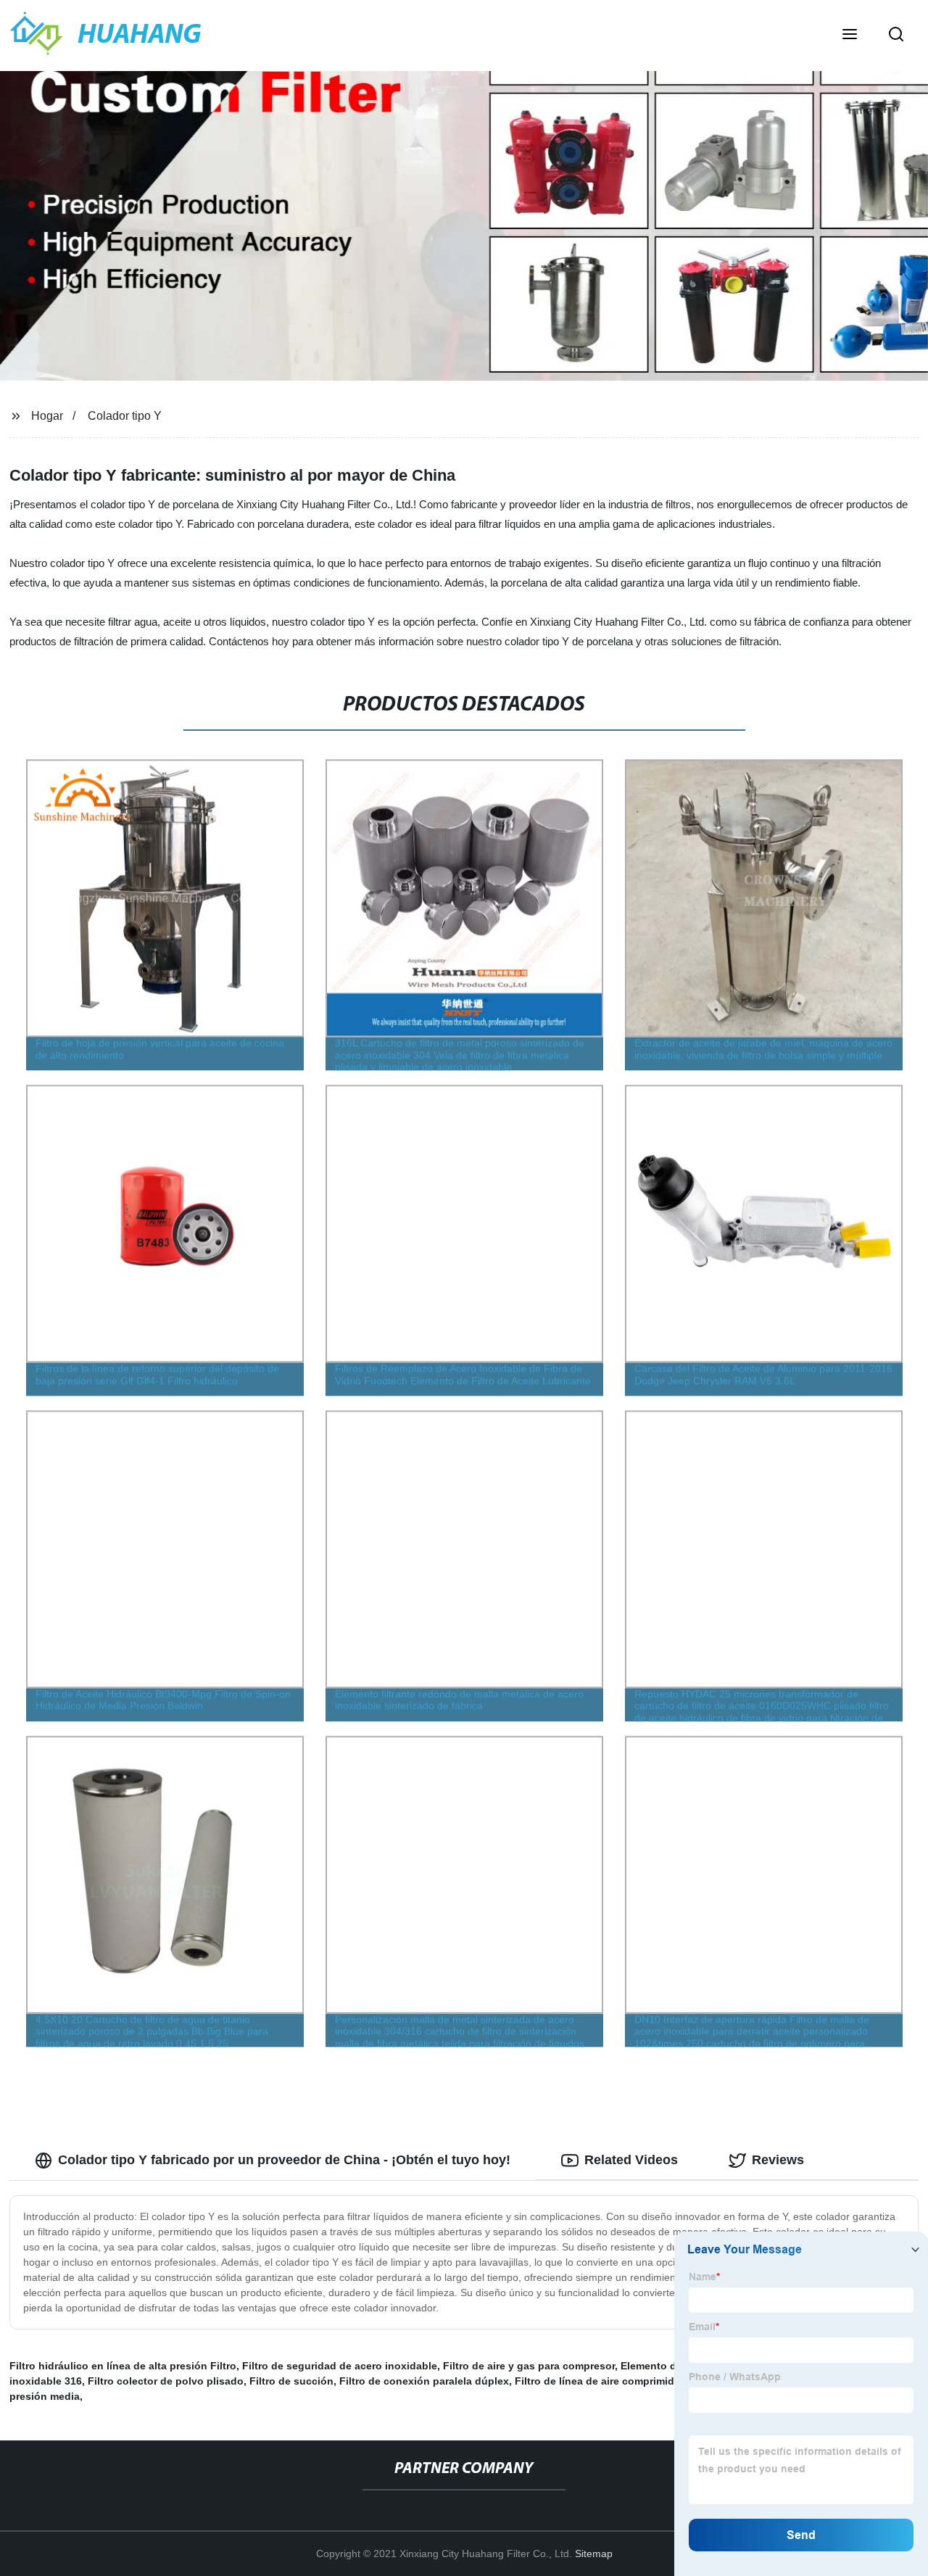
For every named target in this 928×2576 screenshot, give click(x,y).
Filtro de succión (291, 2381)
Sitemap (594, 2554)
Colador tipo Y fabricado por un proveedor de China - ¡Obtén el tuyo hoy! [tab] (284, 2160)
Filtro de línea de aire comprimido (598, 2381)
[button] (850, 36)
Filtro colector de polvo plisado (166, 2381)
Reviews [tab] (778, 2160)
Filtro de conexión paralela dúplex (424, 2381)
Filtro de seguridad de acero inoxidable (340, 2366)
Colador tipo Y (125, 416)
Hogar (47, 416)
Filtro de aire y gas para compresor (529, 2366)
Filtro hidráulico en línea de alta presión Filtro (123, 2366)
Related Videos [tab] (631, 2160)
